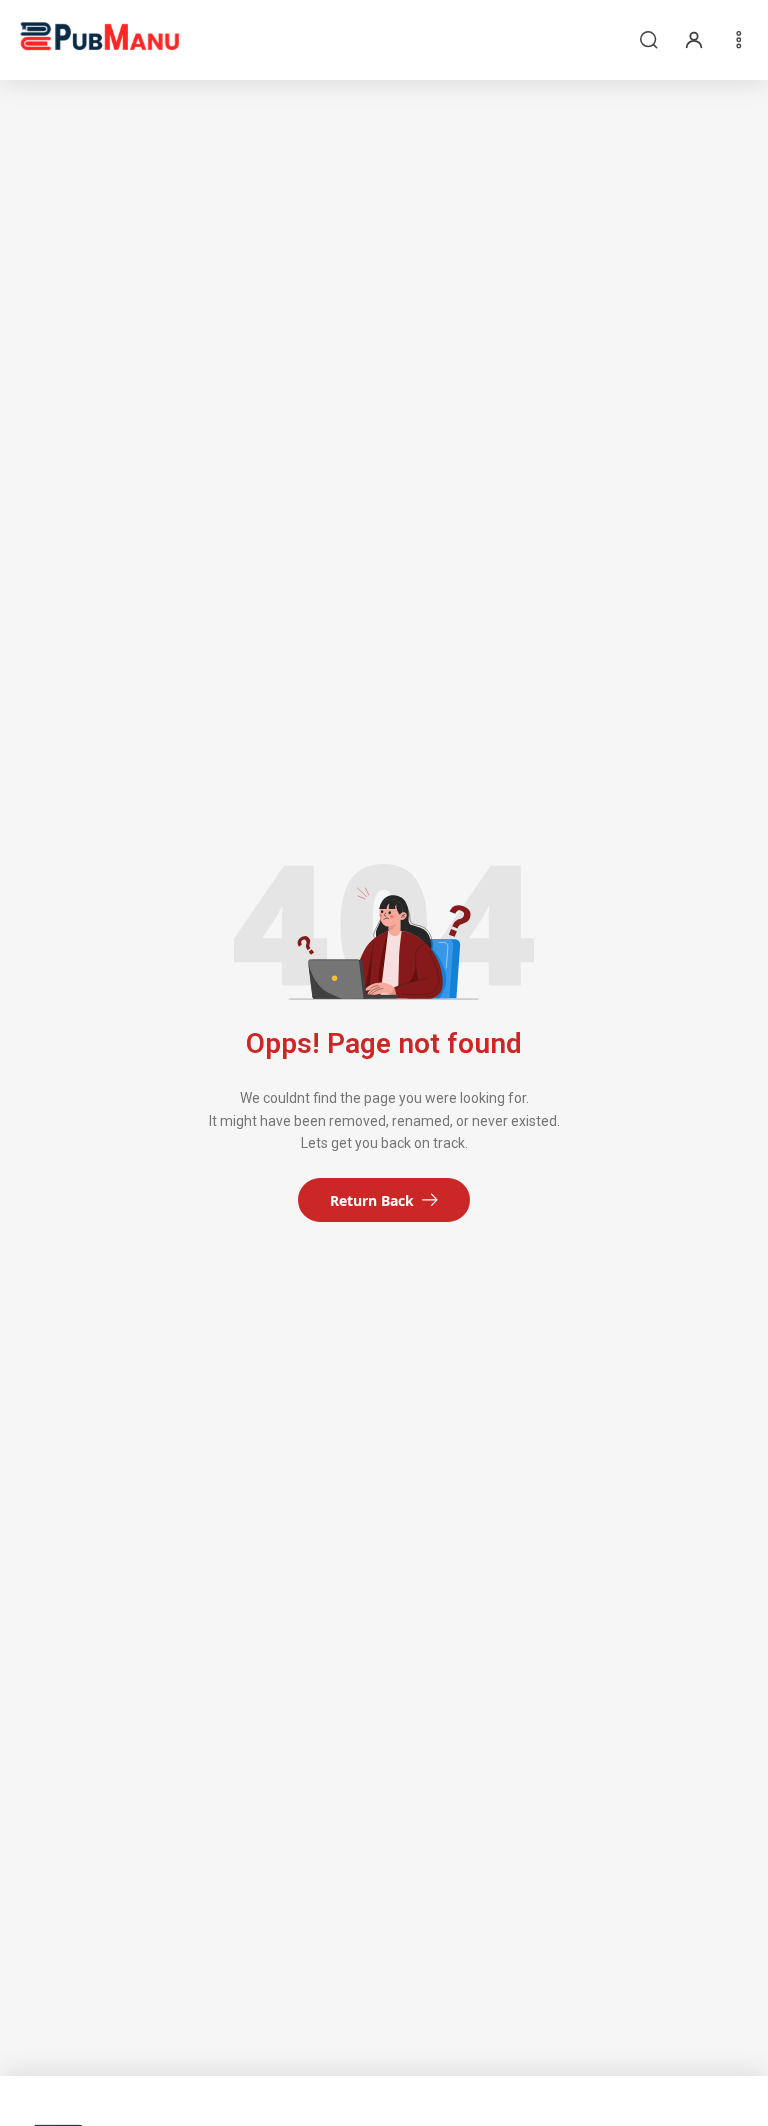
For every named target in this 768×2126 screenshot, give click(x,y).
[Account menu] (694, 40)
